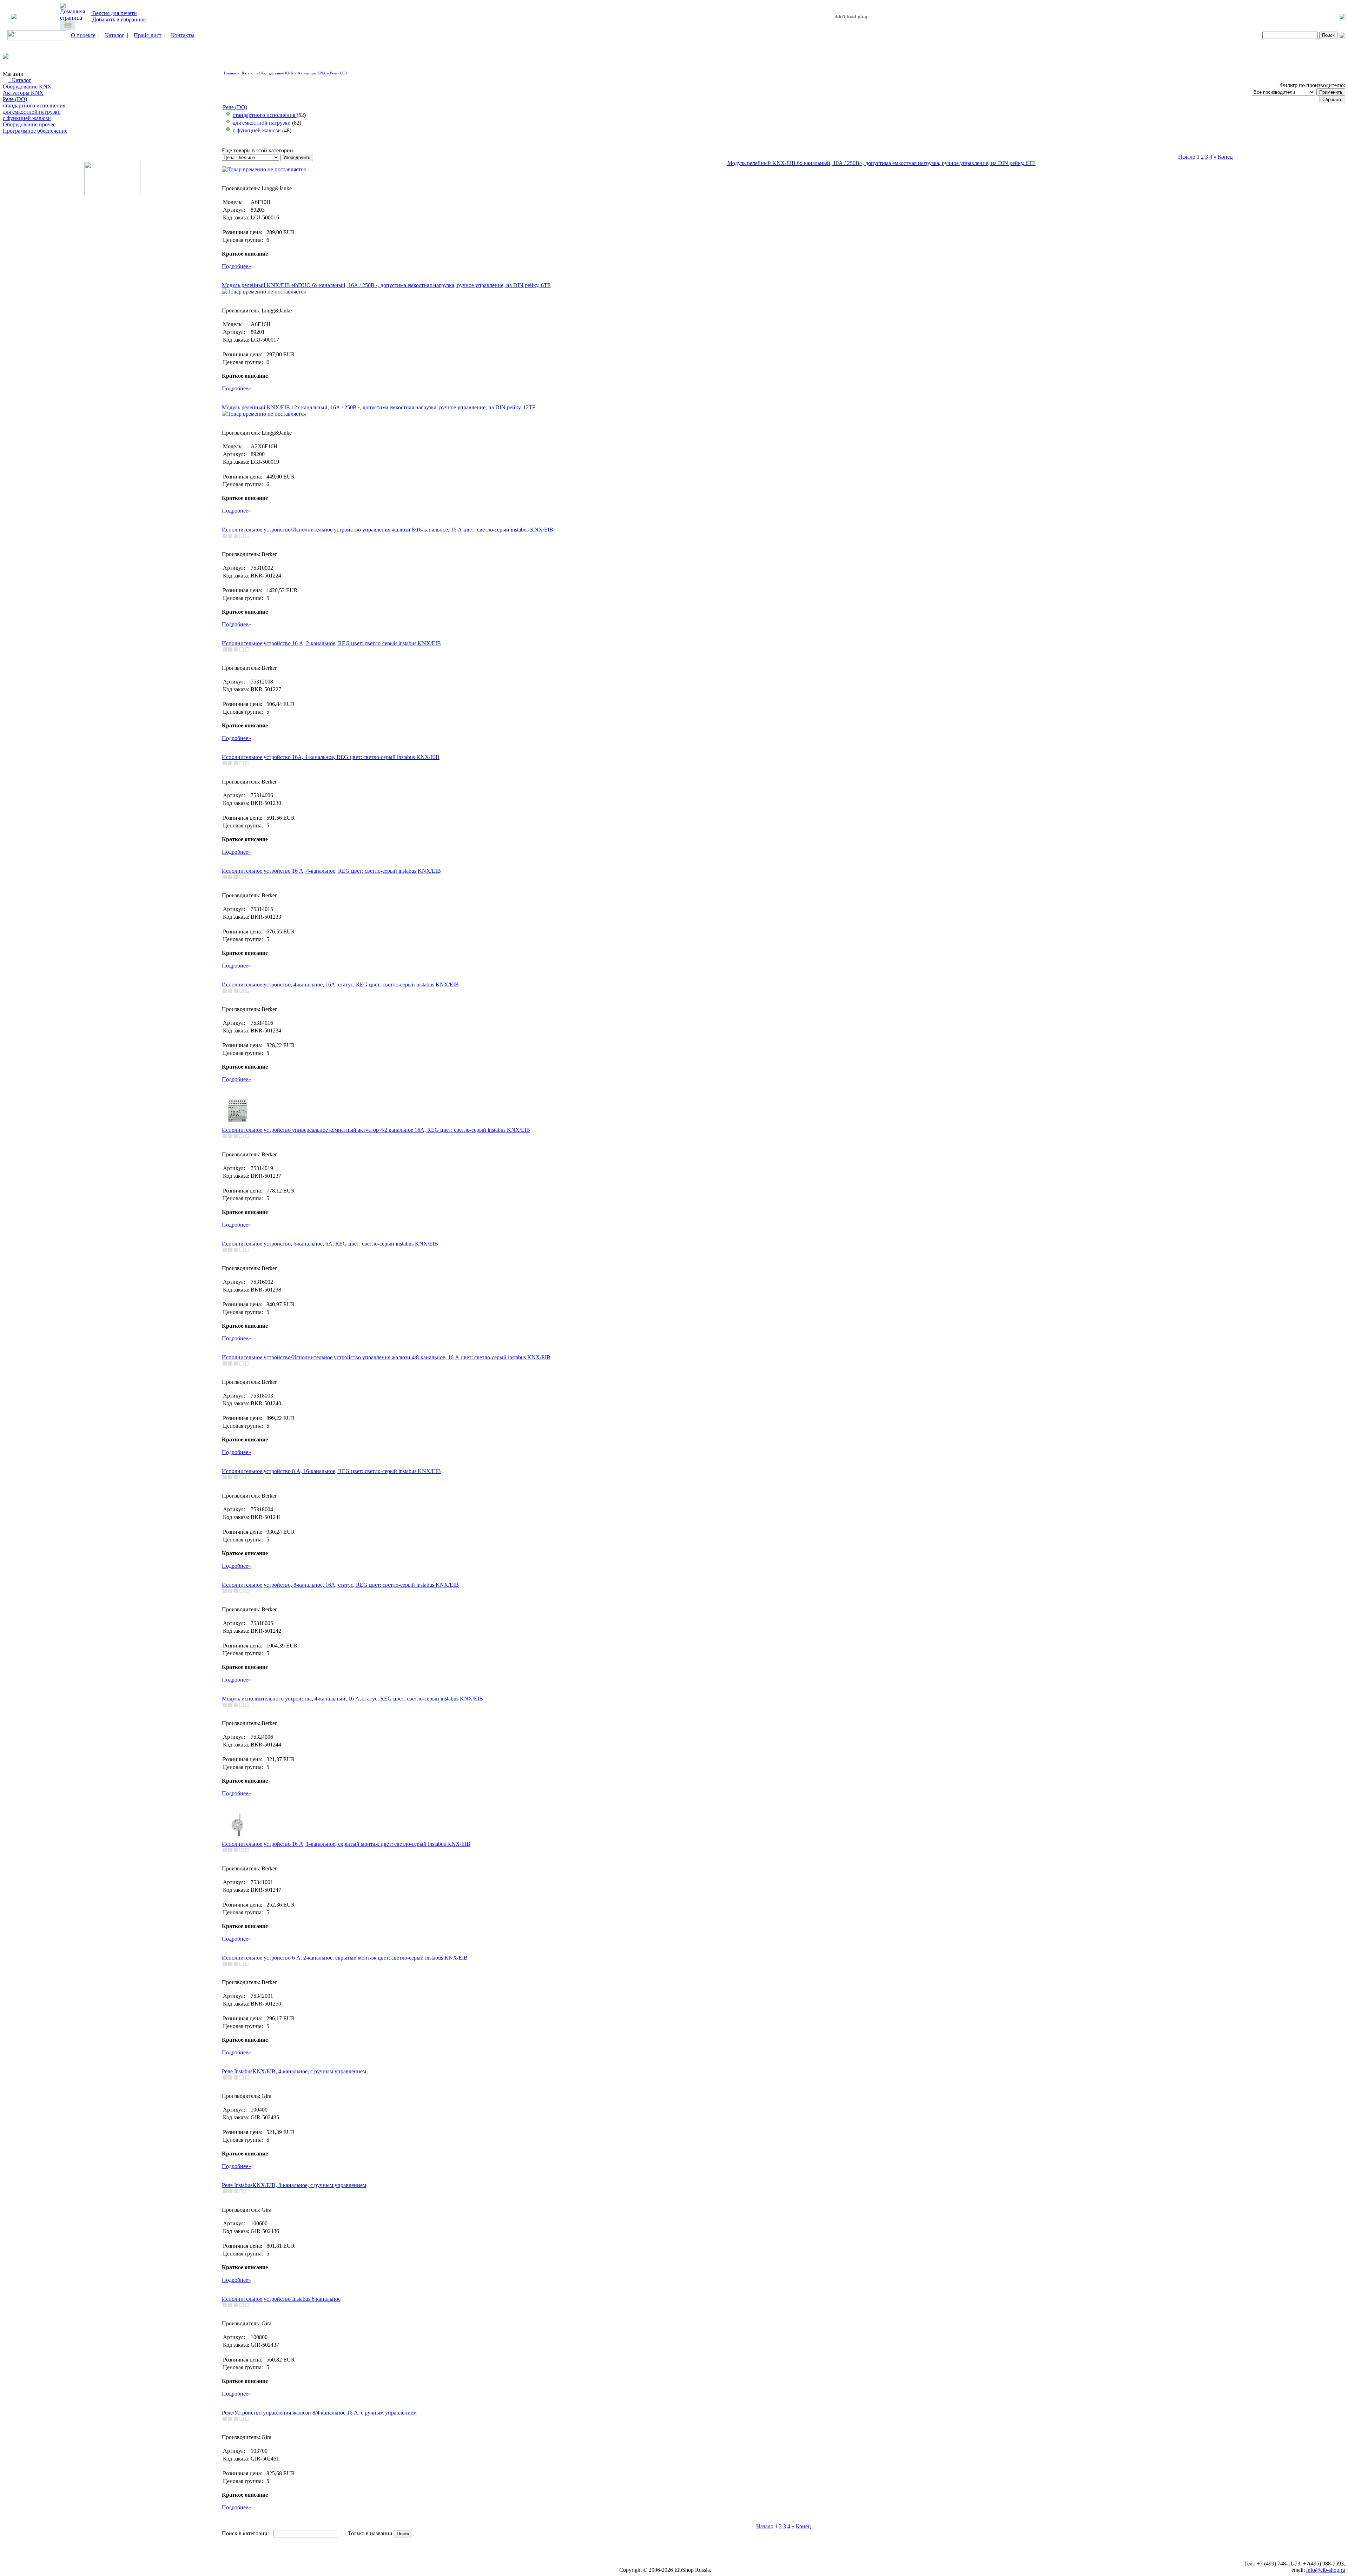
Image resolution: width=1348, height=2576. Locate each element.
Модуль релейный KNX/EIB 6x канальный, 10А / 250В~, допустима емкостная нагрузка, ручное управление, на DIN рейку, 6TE (881, 163)
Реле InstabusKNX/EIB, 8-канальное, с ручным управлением (294, 2185)
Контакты (183, 35)
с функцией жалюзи (27, 118)
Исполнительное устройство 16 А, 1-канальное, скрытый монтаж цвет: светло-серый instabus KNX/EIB (346, 1844)
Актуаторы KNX (23, 93)
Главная (230, 73)
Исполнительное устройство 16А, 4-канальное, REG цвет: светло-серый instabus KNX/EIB (331, 757)
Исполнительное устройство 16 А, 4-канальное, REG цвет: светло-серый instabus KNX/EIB (331, 871)
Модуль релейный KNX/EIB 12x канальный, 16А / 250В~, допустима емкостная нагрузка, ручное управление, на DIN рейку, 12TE (379, 407)
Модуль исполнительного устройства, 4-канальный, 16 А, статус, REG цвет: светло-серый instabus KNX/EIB (352, 1699)
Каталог (115, 35)
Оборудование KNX (27, 87)
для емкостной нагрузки (32, 112)
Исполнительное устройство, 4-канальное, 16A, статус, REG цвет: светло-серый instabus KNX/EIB (340, 985)
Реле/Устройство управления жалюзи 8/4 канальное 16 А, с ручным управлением (319, 2413)
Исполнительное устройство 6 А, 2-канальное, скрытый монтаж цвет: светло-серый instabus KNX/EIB (345, 1958)
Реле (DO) (15, 99)
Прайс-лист (148, 35)
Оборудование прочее (29, 124)
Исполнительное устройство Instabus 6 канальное (281, 2299)
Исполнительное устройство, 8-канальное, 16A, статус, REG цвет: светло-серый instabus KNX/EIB (340, 1585)
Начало (1187, 157)
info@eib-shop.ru (1326, 2570)
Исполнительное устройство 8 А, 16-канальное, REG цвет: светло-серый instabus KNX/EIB (331, 1471)
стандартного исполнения (34, 105)
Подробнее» (236, 266)
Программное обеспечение (35, 131)
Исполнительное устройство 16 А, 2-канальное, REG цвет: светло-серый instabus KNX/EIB (331, 643)
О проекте (83, 35)
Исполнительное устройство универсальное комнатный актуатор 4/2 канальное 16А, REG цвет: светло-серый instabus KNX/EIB (376, 1130)
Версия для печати (114, 13)
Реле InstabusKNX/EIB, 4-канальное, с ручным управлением (294, 2071)
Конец (1225, 157)
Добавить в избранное (118, 19)
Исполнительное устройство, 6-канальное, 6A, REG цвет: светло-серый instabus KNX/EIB (330, 1244)
